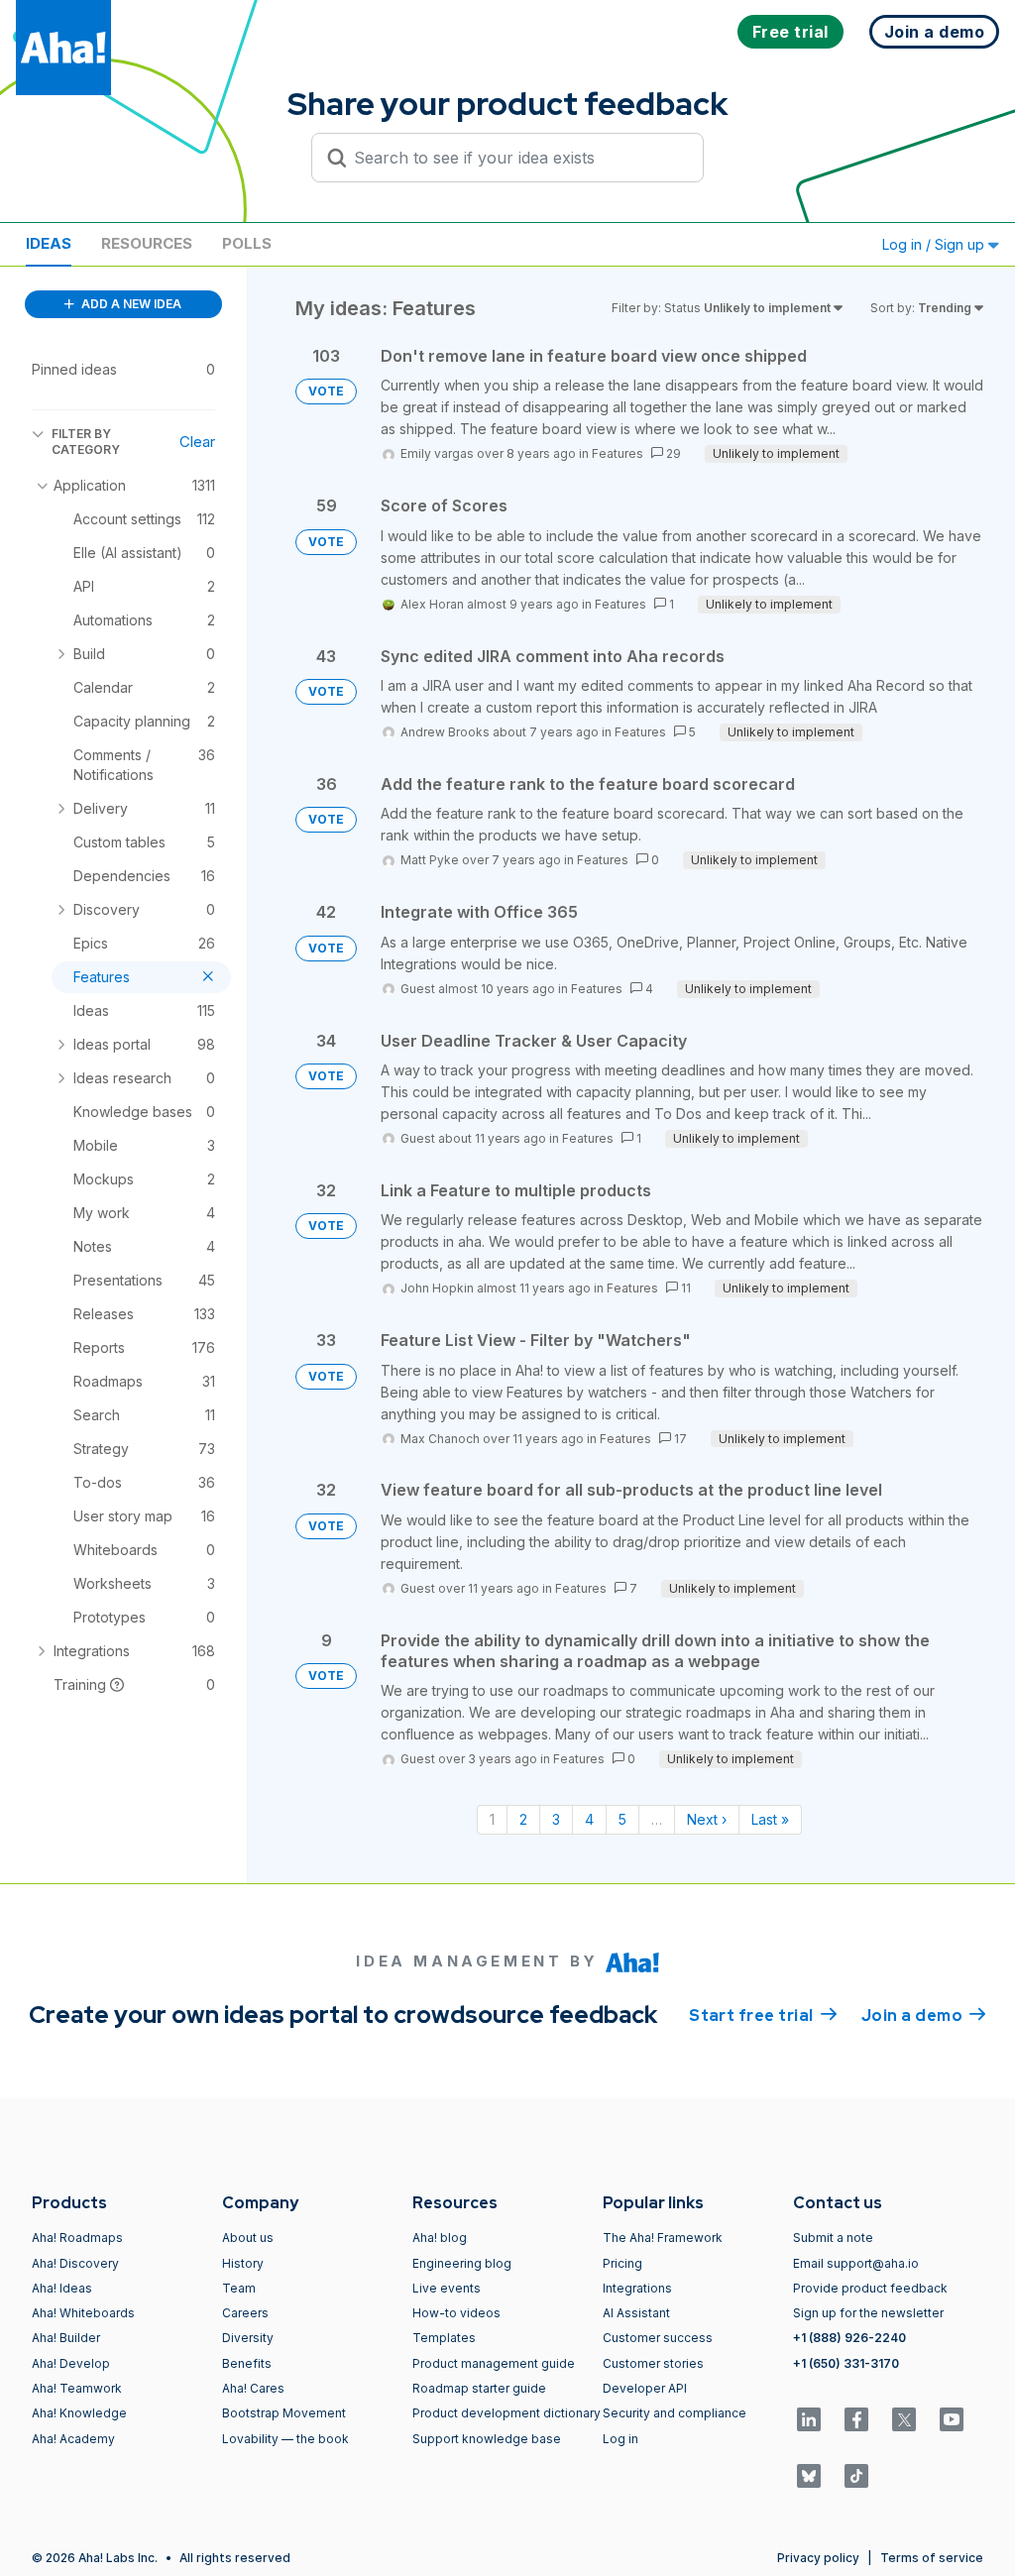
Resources (147, 243)
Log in (620, 2439)
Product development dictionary (507, 2413)
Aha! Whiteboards (83, 2313)
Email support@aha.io (856, 2263)
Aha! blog (440, 2238)
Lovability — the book (285, 2439)
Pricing (622, 2263)
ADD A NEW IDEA (130, 304)
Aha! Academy (73, 2439)
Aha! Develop (71, 2363)
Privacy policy (818, 2558)
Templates (444, 2338)
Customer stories (653, 2363)
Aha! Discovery (75, 2263)
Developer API (645, 2388)
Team (239, 2288)
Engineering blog (462, 2263)
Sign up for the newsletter (868, 2313)
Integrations (637, 2288)
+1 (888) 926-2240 (849, 2338)
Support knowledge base (487, 2439)
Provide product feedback (870, 2288)
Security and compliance (675, 2413)
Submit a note (833, 2238)
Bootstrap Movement (284, 2413)
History (243, 2263)
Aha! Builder (66, 2338)
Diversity (248, 2338)
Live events (447, 2288)
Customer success (658, 2338)
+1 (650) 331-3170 (846, 2363)
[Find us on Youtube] (952, 2419)
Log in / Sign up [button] (935, 244)
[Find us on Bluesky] (809, 2476)
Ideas (49, 243)
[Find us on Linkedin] (809, 2419)
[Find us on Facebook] (856, 2419)
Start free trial (763, 2016)
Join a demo (924, 2016)
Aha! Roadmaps (77, 2238)
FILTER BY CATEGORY (86, 442)
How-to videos (456, 2313)
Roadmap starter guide (479, 2388)
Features (618, 453)
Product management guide (494, 2363)
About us (248, 2238)
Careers (245, 2313)
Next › (707, 1819)
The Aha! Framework (663, 2238)
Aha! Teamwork (77, 2388)
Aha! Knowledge (79, 2413)
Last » (770, 1819)
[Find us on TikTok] (856, 2476)
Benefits (247, 2363)
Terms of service (932, 2558)
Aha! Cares (253, 2388)
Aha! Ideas (62, 2288)
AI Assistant (636, 2313)
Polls (247, 243)
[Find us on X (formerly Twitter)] (904, 2419)
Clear (197, 442)
